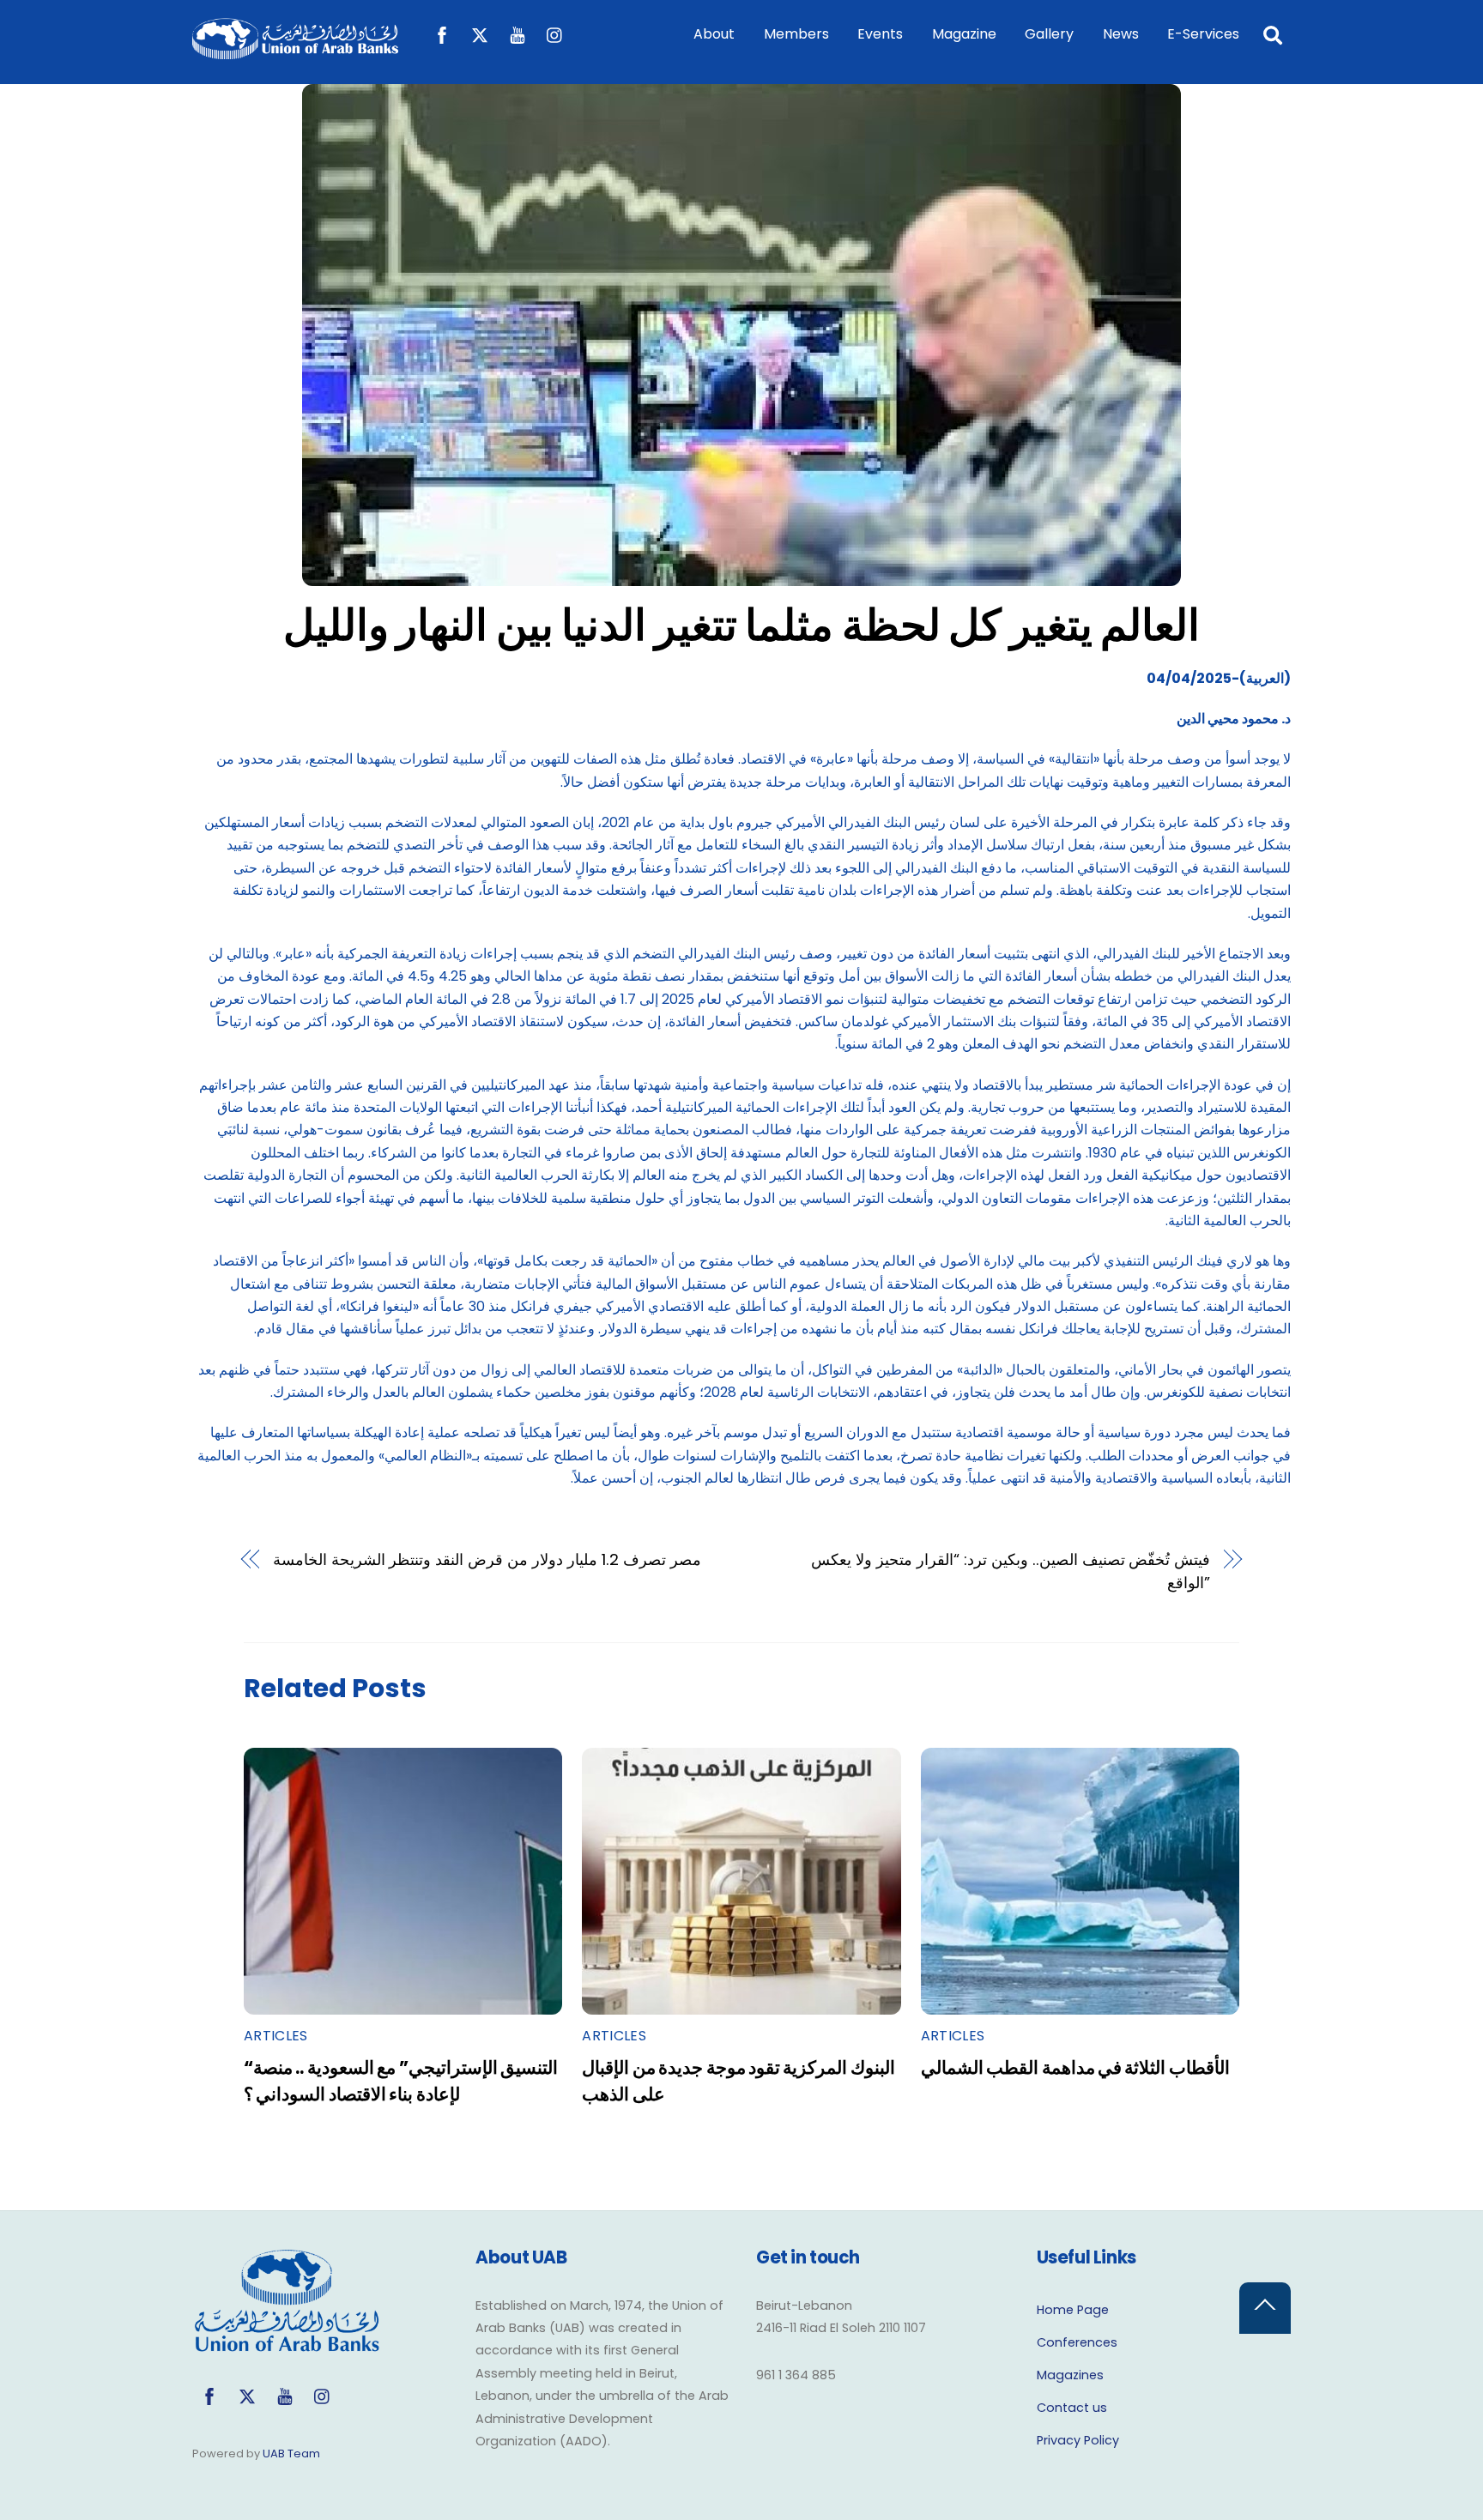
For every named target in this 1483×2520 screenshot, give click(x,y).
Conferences (1077, 2342)
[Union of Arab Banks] (295, 51)
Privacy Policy (1078, 2440)
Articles (276, 2036)
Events (880, 34)
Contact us (1072, 2408)
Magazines (1070, 2375)
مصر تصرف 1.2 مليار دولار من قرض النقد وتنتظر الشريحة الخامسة (487, 1559)
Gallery (1049, 34)
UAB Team (291, 2454)
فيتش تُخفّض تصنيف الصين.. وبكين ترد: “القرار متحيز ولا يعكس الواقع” (1011, 1571)
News (1121, 34)
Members (796, 34)
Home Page (1073, 2310)
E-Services (1203, 34)
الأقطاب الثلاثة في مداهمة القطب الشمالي (1075, 2067)
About (714, 34)
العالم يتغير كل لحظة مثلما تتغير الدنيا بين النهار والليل (742, 625)
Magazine (964, 34)
